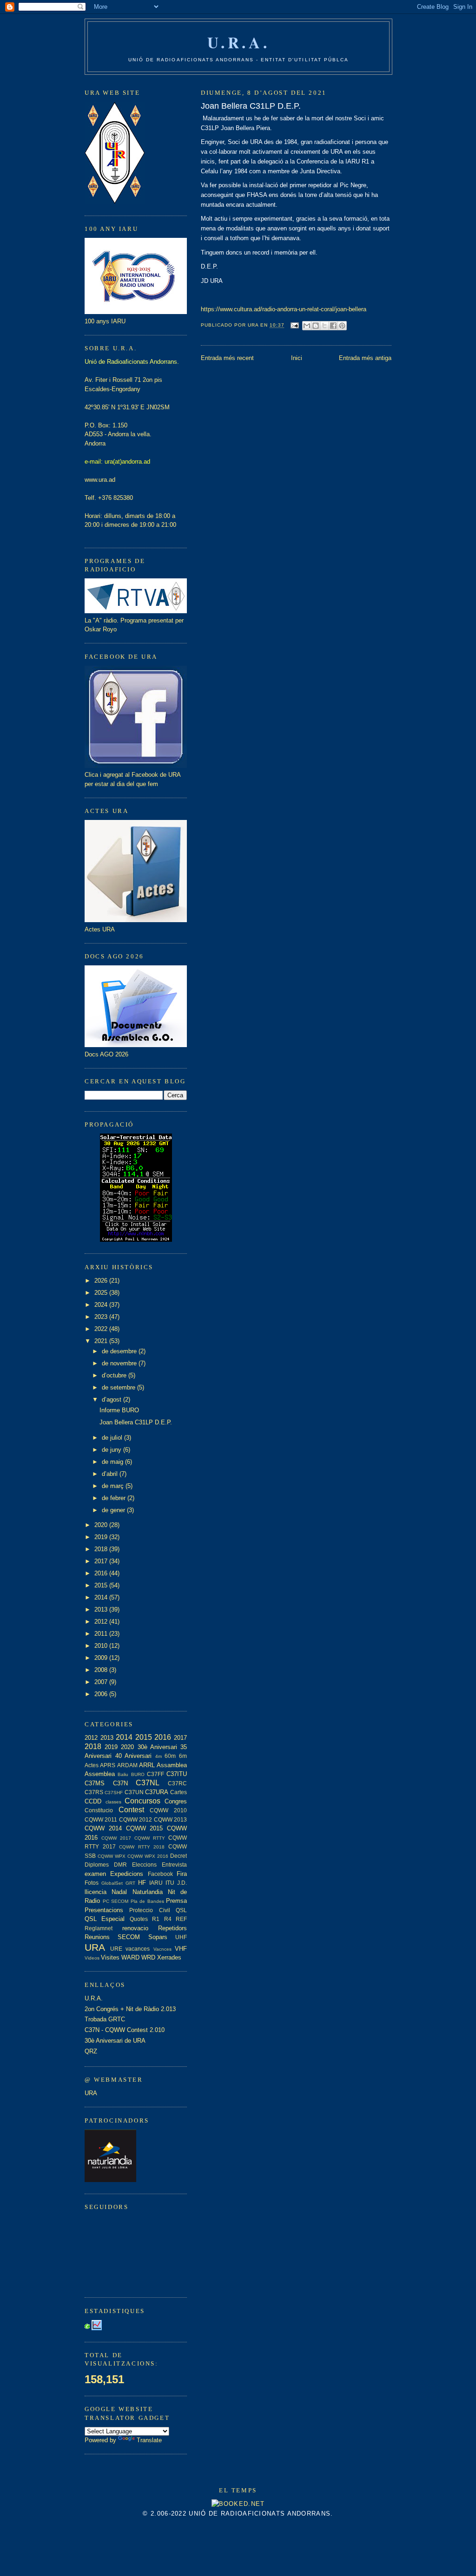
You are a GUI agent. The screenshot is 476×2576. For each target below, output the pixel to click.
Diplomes (97, 1865)
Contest (131, 1810)
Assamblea (172, 1765)
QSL (181, 1910)
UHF (181, 1937)
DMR (120, 1865)
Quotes (139, 1919)
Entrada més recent (227, 358)
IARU (156, 1883)
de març (114, 1486)
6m (183, 1756)
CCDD (93, 1801)
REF (181, 1919)
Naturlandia (148, 1892)
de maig (113, 1462)
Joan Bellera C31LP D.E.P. (251, 106)
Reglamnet (99, 1928)
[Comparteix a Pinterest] (342, 326)
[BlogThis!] (316, 326)
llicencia (96, 1892)
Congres (176, 1801)
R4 (168, 1919)
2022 (102, 1329)
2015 (102, 1585)
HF (142, 1883)
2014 (102, 1597)
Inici (297, 358)
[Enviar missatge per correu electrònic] (294, 325)
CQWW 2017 (116, 1838)
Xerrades (169, 1957)
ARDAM (127, 1765)
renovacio (135, 1928)
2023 (102, 1317)
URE (116, 1949)
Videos (92, 1958)
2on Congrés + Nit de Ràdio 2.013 (130, 2009)
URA (95, 1947)
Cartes (178, 1792)
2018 (102, 1549)
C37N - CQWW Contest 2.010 (125, 2030)
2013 (102, 1609)
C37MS (95, 1783)
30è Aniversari (157, 1747)
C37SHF (114, 1793)
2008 (102, 1670)
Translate (149, 2440)
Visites (110, 1957)
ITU (170, 1883)
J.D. (182, 1883)
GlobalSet (112, 1883)
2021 (102, 1341)
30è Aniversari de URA (115, 2041)
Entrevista (174, 1865)
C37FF (155, 1774)
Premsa (176, 1901)
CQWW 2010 (168, 1810)
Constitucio (99, 1810)
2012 (102, 1622)
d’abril (111, 1474)
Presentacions (104, 1910)
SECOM (129, 1937)
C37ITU (177, 1774)
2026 (102, 1281)
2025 (102, 1293)
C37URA (157, 1792)
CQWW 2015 (145, 1828)
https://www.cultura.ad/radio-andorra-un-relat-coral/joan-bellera (284, 309)
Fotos (92, 1883)
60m (170, 1756)
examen (95, 1874)
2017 (102, 1561)
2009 (102, 1658)
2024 (102, 1305)
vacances (138, 1949)
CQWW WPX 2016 (148, 1856)
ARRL (147, 1765)
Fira (182, 1874)
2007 (102, 1682)
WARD (130, 1957)
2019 (102, 1537)
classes (113, 1802)
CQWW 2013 (170, 1819)
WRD (148, 1957)
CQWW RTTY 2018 (142, 1847)
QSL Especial (105, 1919)
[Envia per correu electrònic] (307, 326)
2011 (102, 1634)
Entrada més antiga (365, 358)
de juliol (113, 1438)
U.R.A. (239, 42)
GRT (130, 1883)
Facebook (160, 1874)
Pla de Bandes (147, 1901)
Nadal (119, 1892)
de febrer (115, 1498)
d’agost (112, 1399)
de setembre (119, 1387)
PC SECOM (116, 1901)
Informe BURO (119, 1410)
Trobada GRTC (105, 2019)
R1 (156, 1919)
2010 (102, 1646)
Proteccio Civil (149, 1910)
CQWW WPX (112, 1856)
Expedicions (127, 1874)
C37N (120, 1783)
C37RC (177, 1783)
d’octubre (115, 1375)
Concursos (142, 1801)
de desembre (120, 1351)
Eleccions (144, 1865)
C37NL (148, 1783)
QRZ (91, 2051)
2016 (102, 1573)
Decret (178, 1856)
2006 (102, 1694)
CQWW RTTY (150, 1838)
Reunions (97, 1937)
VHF (181, 1949)
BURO (138, 1774)
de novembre (120, 1363)
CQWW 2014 (103, 1828)
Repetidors (172, 1928)
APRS (108, 1765)
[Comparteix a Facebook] (333, 326)
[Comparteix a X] (324, 326)
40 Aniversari (134, 1756)
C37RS (94, 1792)
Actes (92, 1765)
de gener (114, 1510)
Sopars (158, 1937)
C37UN (134, 1792)
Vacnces (162, 1949)
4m (159, 1756)
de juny (112, 1450)
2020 (102, 1525)
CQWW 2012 (136, 1819)
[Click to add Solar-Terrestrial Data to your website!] (136, 1240)
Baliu (123, 1774)
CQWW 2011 (101, 1819)
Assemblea (100, 1774)
